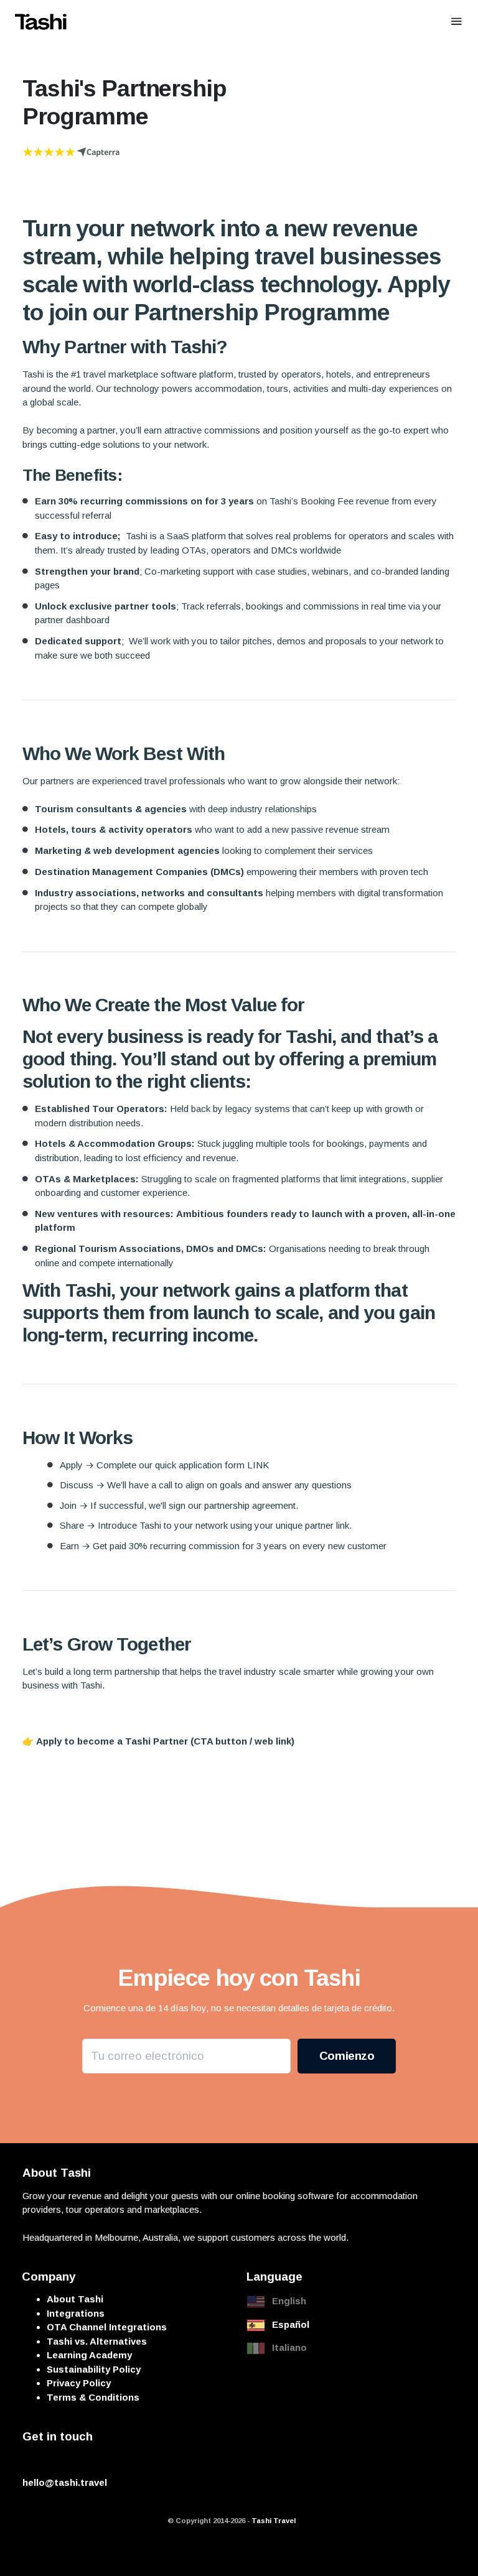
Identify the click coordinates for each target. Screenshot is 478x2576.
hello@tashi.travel (65, 2482)
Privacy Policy (79, 2383)
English (289, 2301)
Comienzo (347, 2056)
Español (291, 2324)
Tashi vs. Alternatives (97, 2341)
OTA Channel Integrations (107, 2327)
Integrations (76, 2313)
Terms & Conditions (93, 2397)
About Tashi (75, 2299)
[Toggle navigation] (457, 21)
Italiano (289, 2347)
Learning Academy (89, 2355)
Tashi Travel (274, 2521)
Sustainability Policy (94, 2369)
